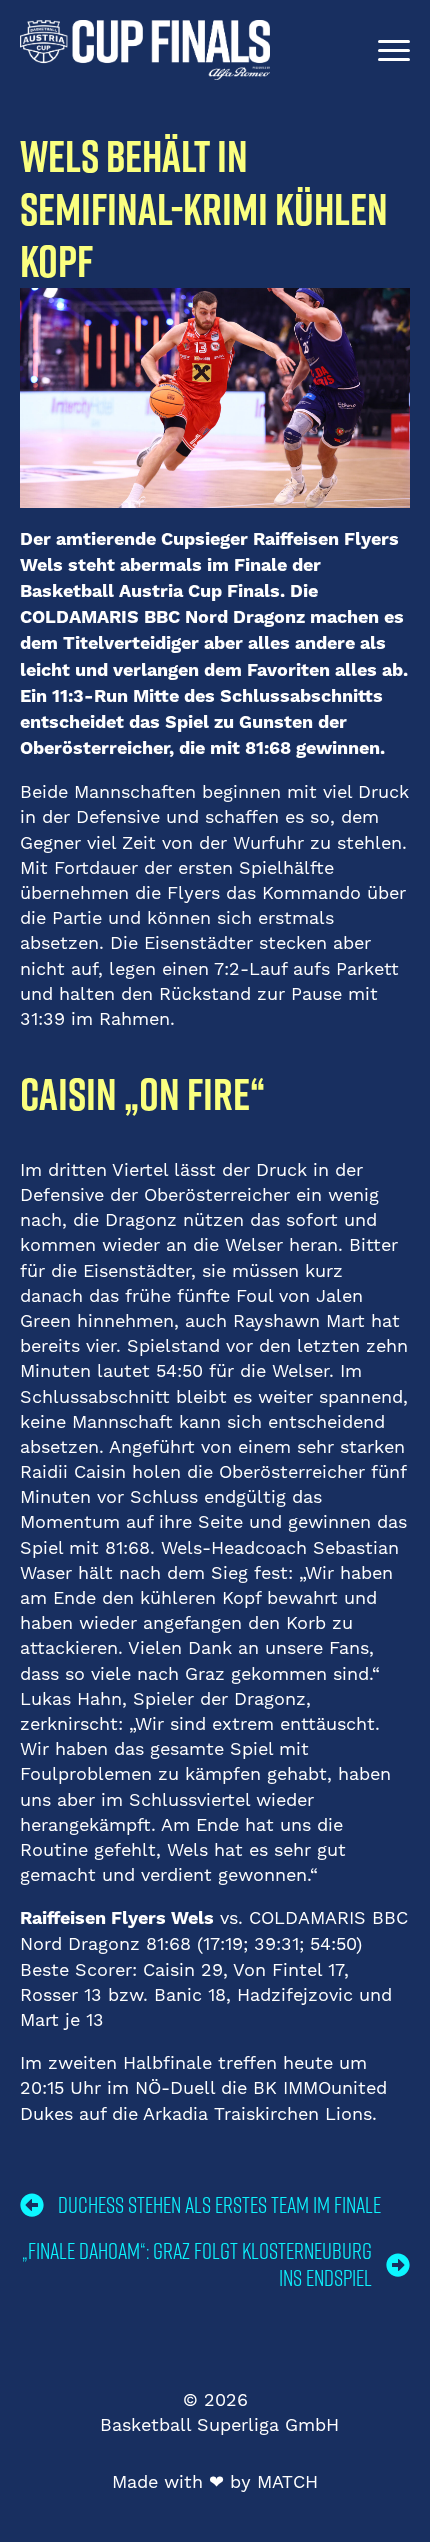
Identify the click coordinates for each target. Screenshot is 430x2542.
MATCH (287, 2481)
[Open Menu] (394, 50)
